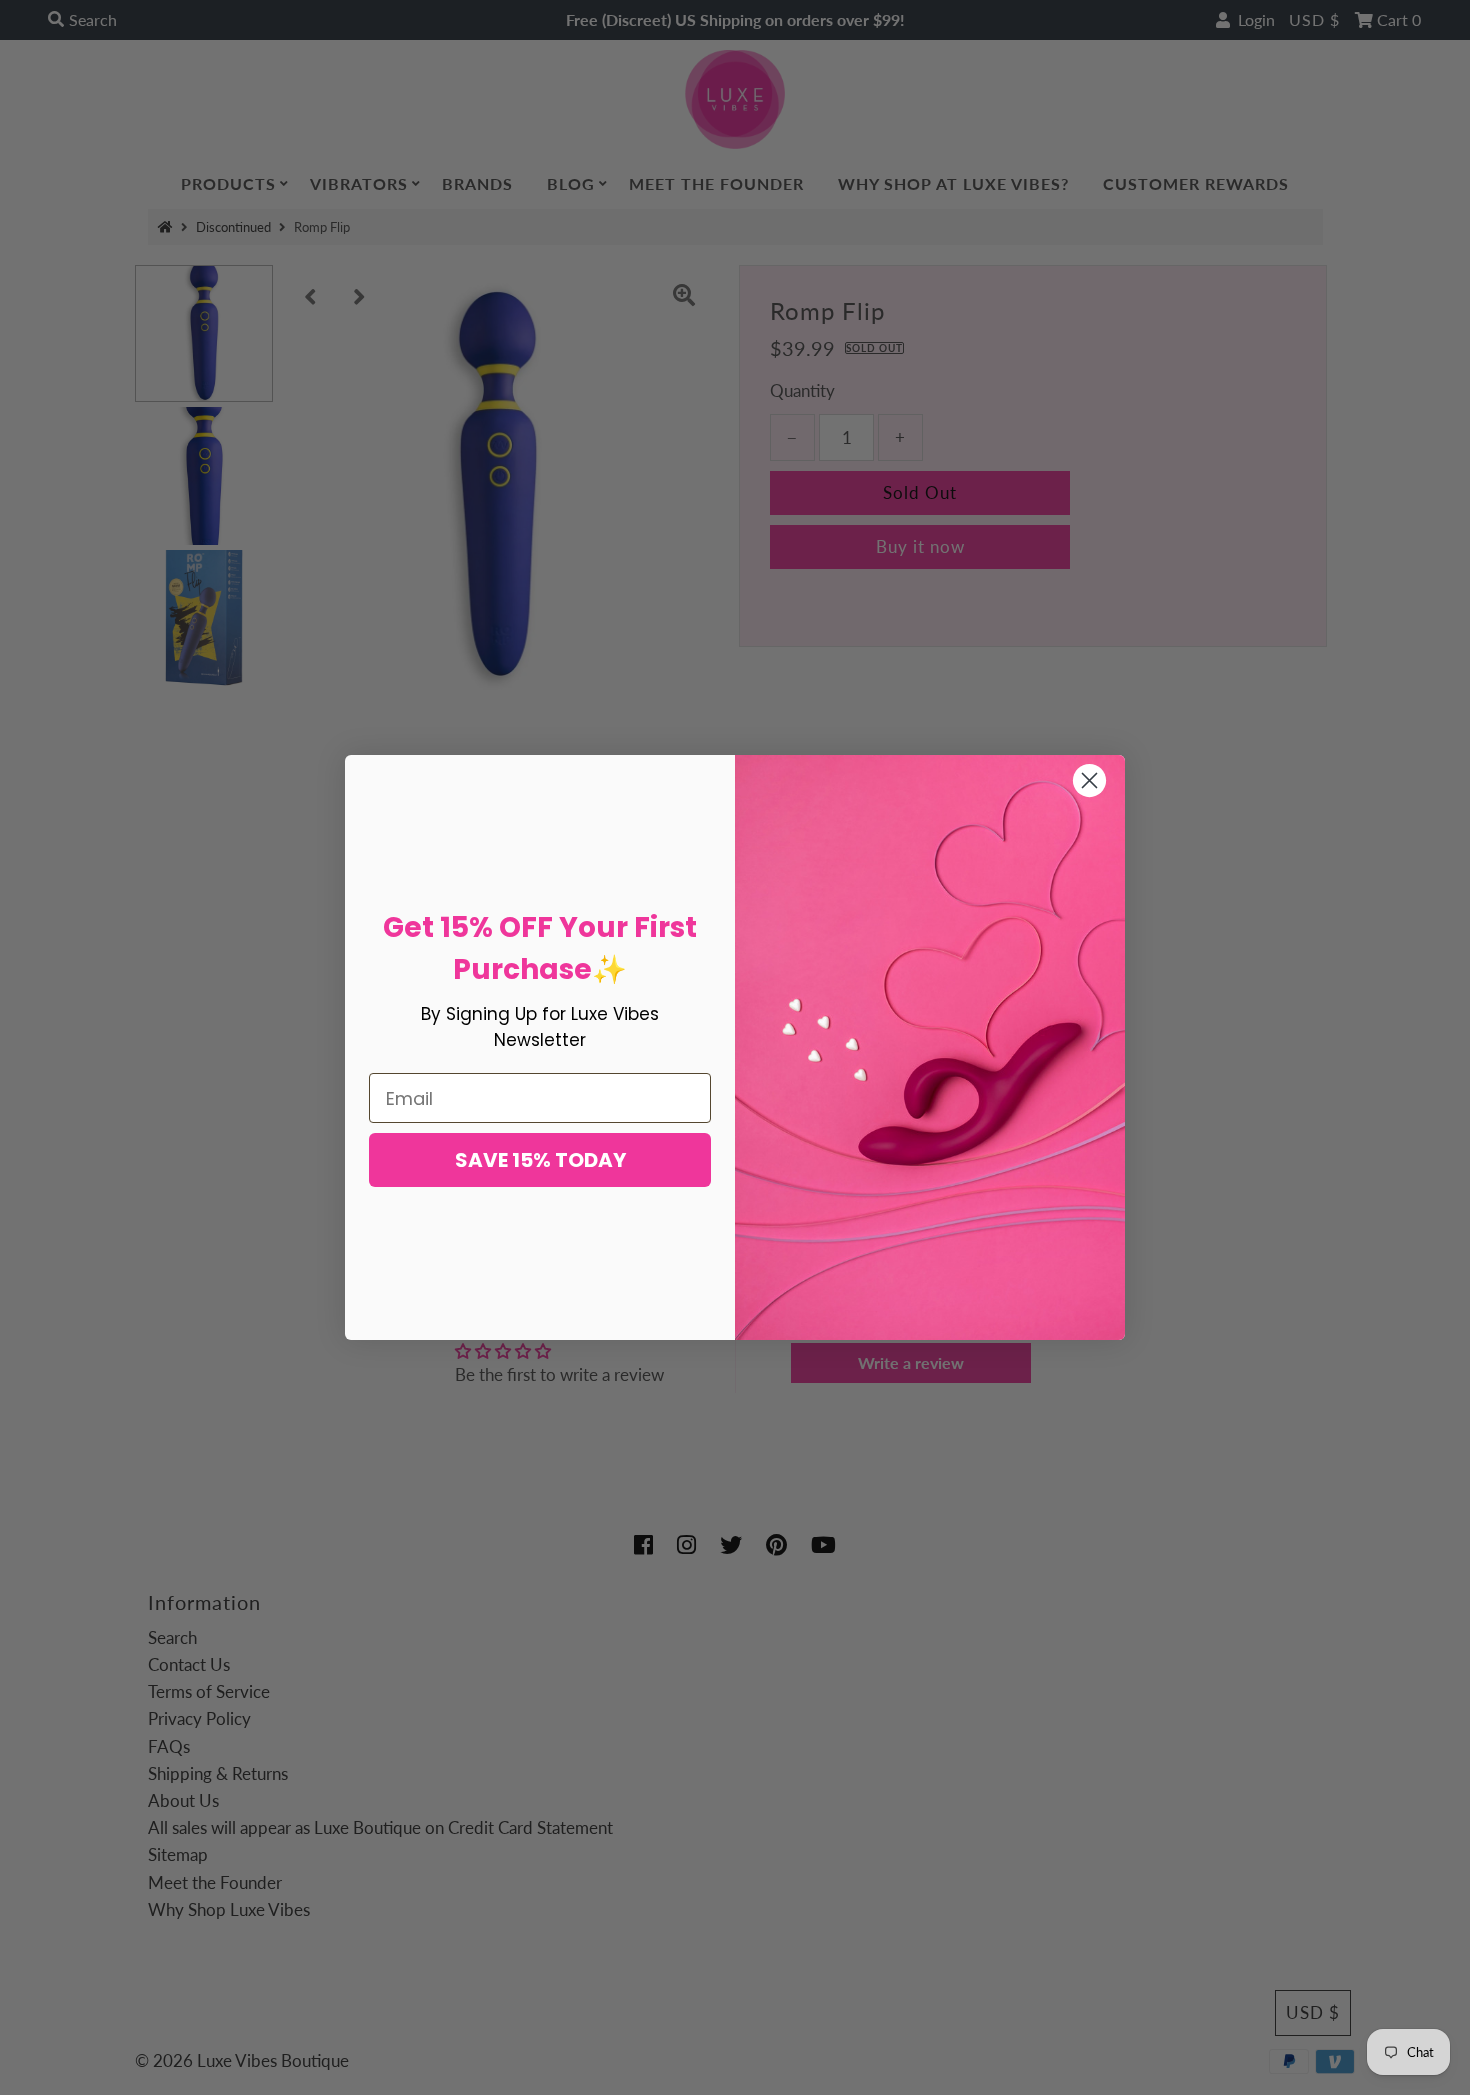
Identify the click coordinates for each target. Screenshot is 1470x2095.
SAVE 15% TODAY (540, 1160)
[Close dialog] (1089, 780)
